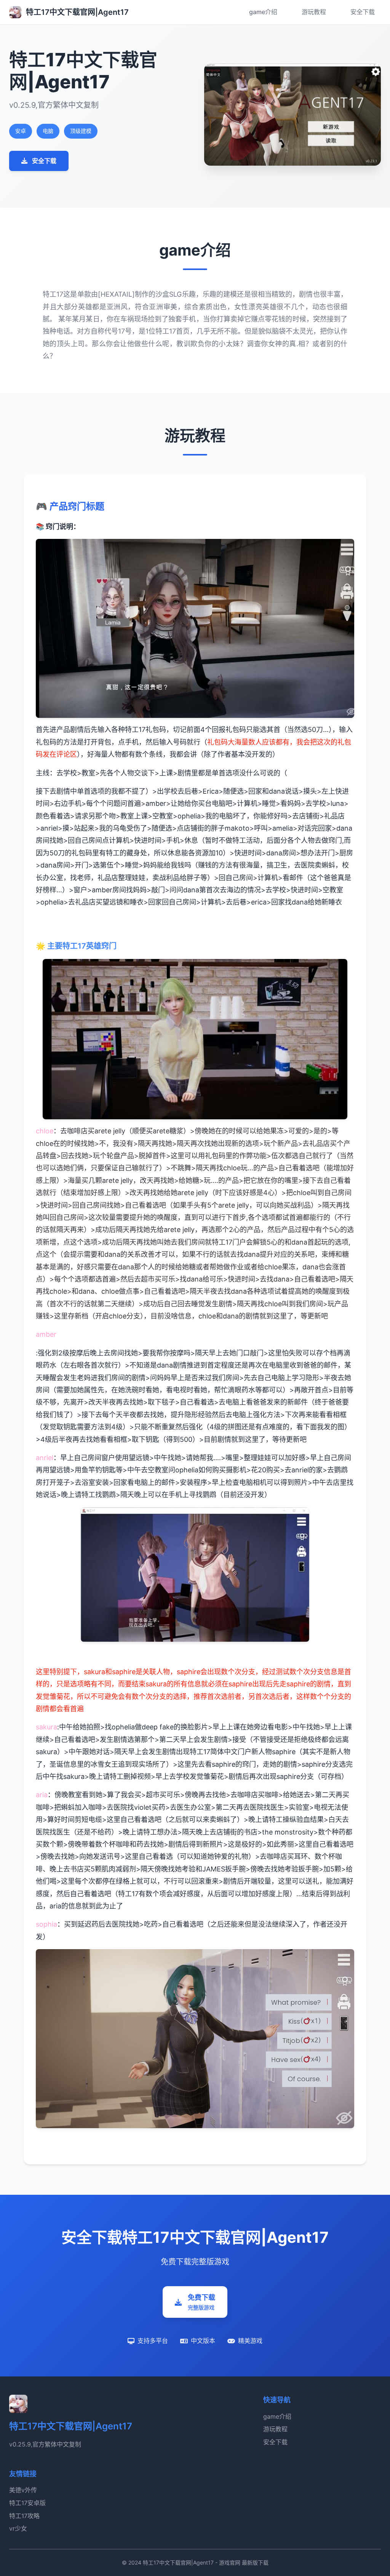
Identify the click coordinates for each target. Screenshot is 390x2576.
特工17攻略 (24, 2516)
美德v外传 (23, 2490)
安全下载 (363, 12)
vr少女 (18, 2528)
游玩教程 (314, 12)
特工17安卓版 (27, 2503)
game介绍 (263, 12)
